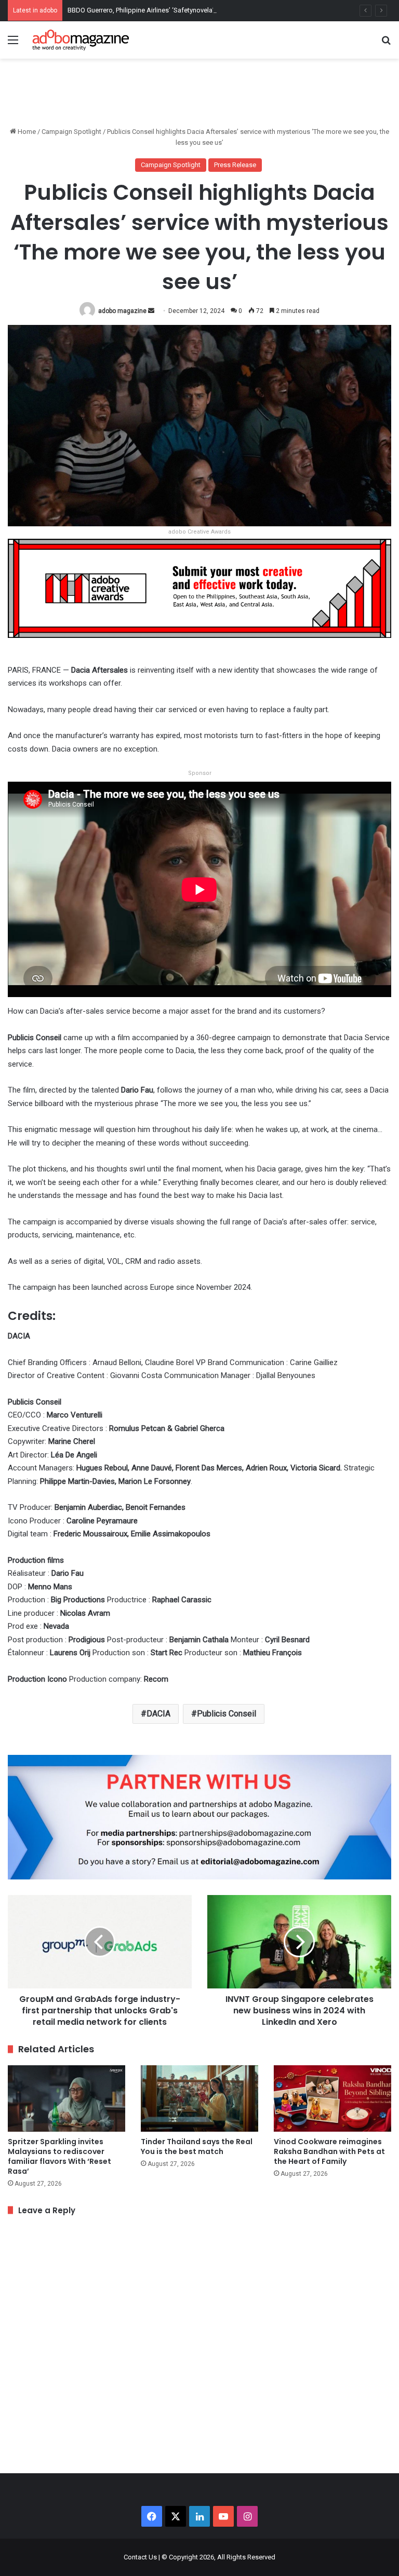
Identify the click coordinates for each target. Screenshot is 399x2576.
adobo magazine (122, 311)
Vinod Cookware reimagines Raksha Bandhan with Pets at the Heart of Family (329, 2151)
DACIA (158, 1714)
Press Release (235, 165)
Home (26, 132)
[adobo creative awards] (199, 588)
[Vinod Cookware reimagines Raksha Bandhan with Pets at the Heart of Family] (332, 2098)
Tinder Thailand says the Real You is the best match (197, 2146)
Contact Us (140, 2557)
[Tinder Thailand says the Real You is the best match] (199, 2098)
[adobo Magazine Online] (81, 40)
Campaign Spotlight (71, 132)
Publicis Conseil (227, 1714)
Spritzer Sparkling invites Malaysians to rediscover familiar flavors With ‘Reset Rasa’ (59, 2156)
